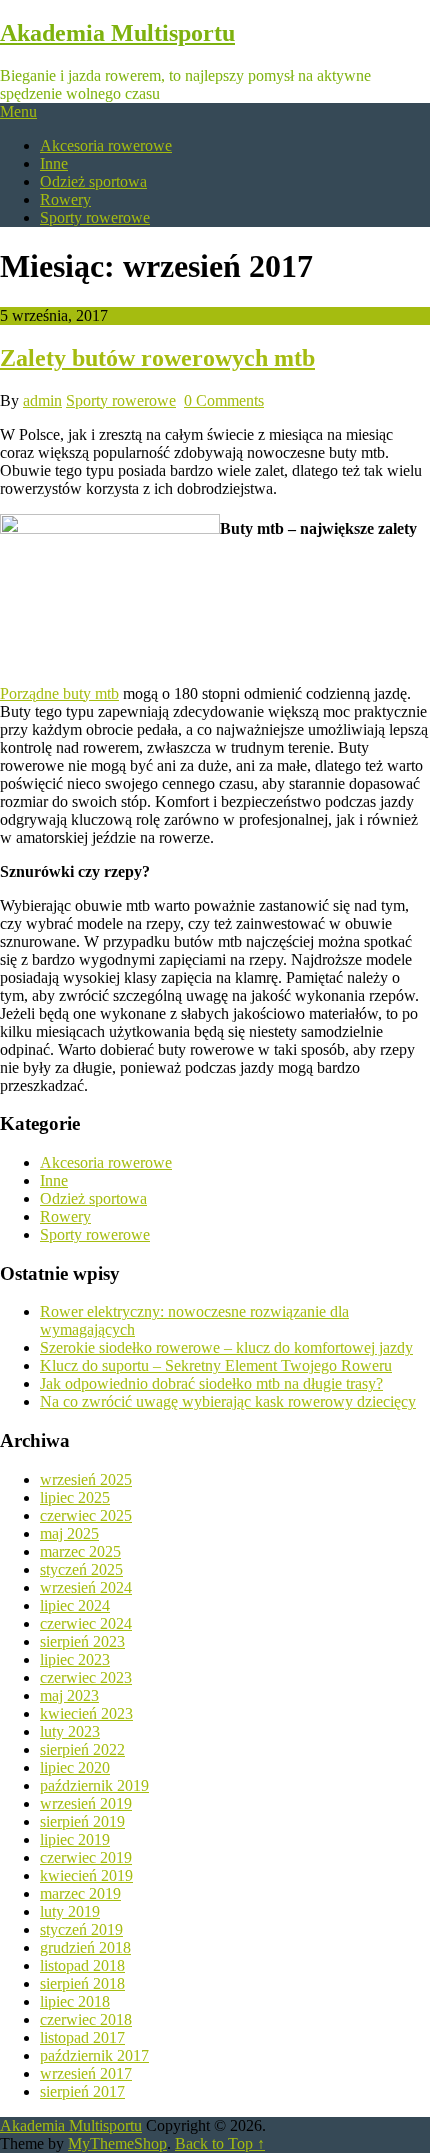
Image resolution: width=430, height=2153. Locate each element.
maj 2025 (69, 1533)
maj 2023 (69, 1695)
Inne (54, 163)
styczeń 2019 (81, 1929)
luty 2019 (70, 1911)
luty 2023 (70, 1731)
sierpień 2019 (82, 1821)
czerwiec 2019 (86, 1857)
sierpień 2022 (82, 1749)
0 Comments (224, 400)
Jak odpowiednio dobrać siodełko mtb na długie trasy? (211, 1383)
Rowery (65, 199)
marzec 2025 (80, 1551)
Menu (18, 111)
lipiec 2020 (75, 1767)
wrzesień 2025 (86, 1479)
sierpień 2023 (82, 1641)
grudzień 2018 (85, 1947)
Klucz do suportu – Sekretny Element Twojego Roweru (216, 1365)
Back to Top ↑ (220, 2143)
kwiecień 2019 (86, 1875)
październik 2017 (94, 2055)
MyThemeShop (117, 2143)
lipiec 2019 (75, 1839)
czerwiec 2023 (86, 1677)
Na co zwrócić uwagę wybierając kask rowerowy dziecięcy (228, 1401)
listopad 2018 (82, 1965)
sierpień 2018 (82, 1983)
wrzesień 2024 (86, 1587)
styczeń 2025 (81, 1569)
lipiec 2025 (75, 1497)
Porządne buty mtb (59, 693)
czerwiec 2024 (86, 1623)
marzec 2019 (80, 1893)
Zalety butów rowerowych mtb (157, 358)
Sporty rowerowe (95, 217)
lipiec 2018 (75, 2001)
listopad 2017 (82, 2037)
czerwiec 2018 (86, 2019)
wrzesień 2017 (86, 2073)
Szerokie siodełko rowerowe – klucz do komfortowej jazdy (226, 1347)
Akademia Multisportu (117, 33)
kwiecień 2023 (86, 1713)
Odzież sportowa (93, 181)
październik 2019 (94, 1785)
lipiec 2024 (75, 1605)
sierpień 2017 (82, 2091)
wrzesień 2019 (86, 1803)
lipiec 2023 (75, 1659)
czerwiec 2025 (86, 1515)
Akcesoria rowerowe (106, 145)
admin (42, 400)
